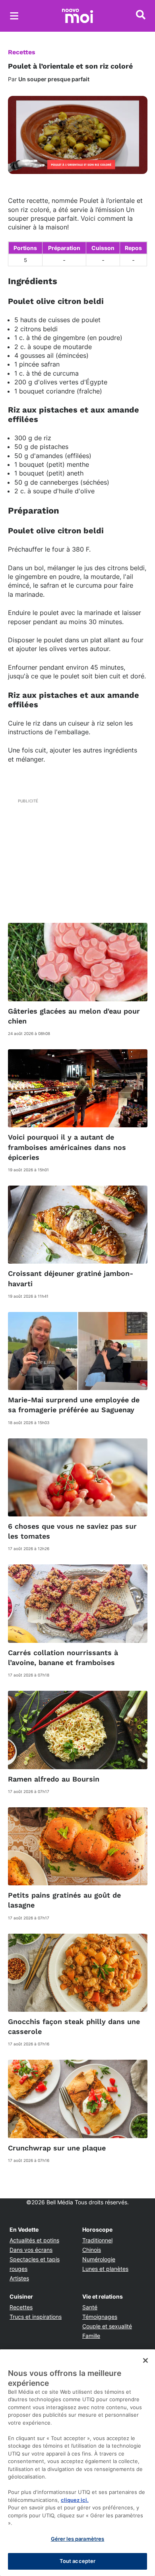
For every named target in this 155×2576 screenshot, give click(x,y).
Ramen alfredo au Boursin (54, 1779)
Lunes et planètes (105, 2269)
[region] (77, 2463)
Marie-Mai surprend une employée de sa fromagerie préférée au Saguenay (74, 1405)
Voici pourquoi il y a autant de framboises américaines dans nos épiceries (67, 1147)
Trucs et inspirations (36, 2317)
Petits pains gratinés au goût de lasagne (64, 1900)
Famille (91, 2336)
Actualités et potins (34, 2240)
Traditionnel (97, 2240)
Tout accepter (78, 2561)
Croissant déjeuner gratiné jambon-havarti (71, 1278)
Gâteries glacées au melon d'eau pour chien (74, 1016)
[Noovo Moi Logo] (77, 16)
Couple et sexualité (107, 2326)
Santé (90, 2307)
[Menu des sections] (14, 16)
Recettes (22, 52)
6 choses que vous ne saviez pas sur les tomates (72, 1531)
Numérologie (99, 2259)
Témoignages (100, 2317)
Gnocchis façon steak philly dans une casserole (74, 2026)
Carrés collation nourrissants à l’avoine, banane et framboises (63, 1658)
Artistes (19, 2278)
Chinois (92, 2250)
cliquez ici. (75, 2500)
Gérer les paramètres (78, 2539)
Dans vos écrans (31, 2250)
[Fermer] (145, 2360)
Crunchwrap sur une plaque (57, 2148)
